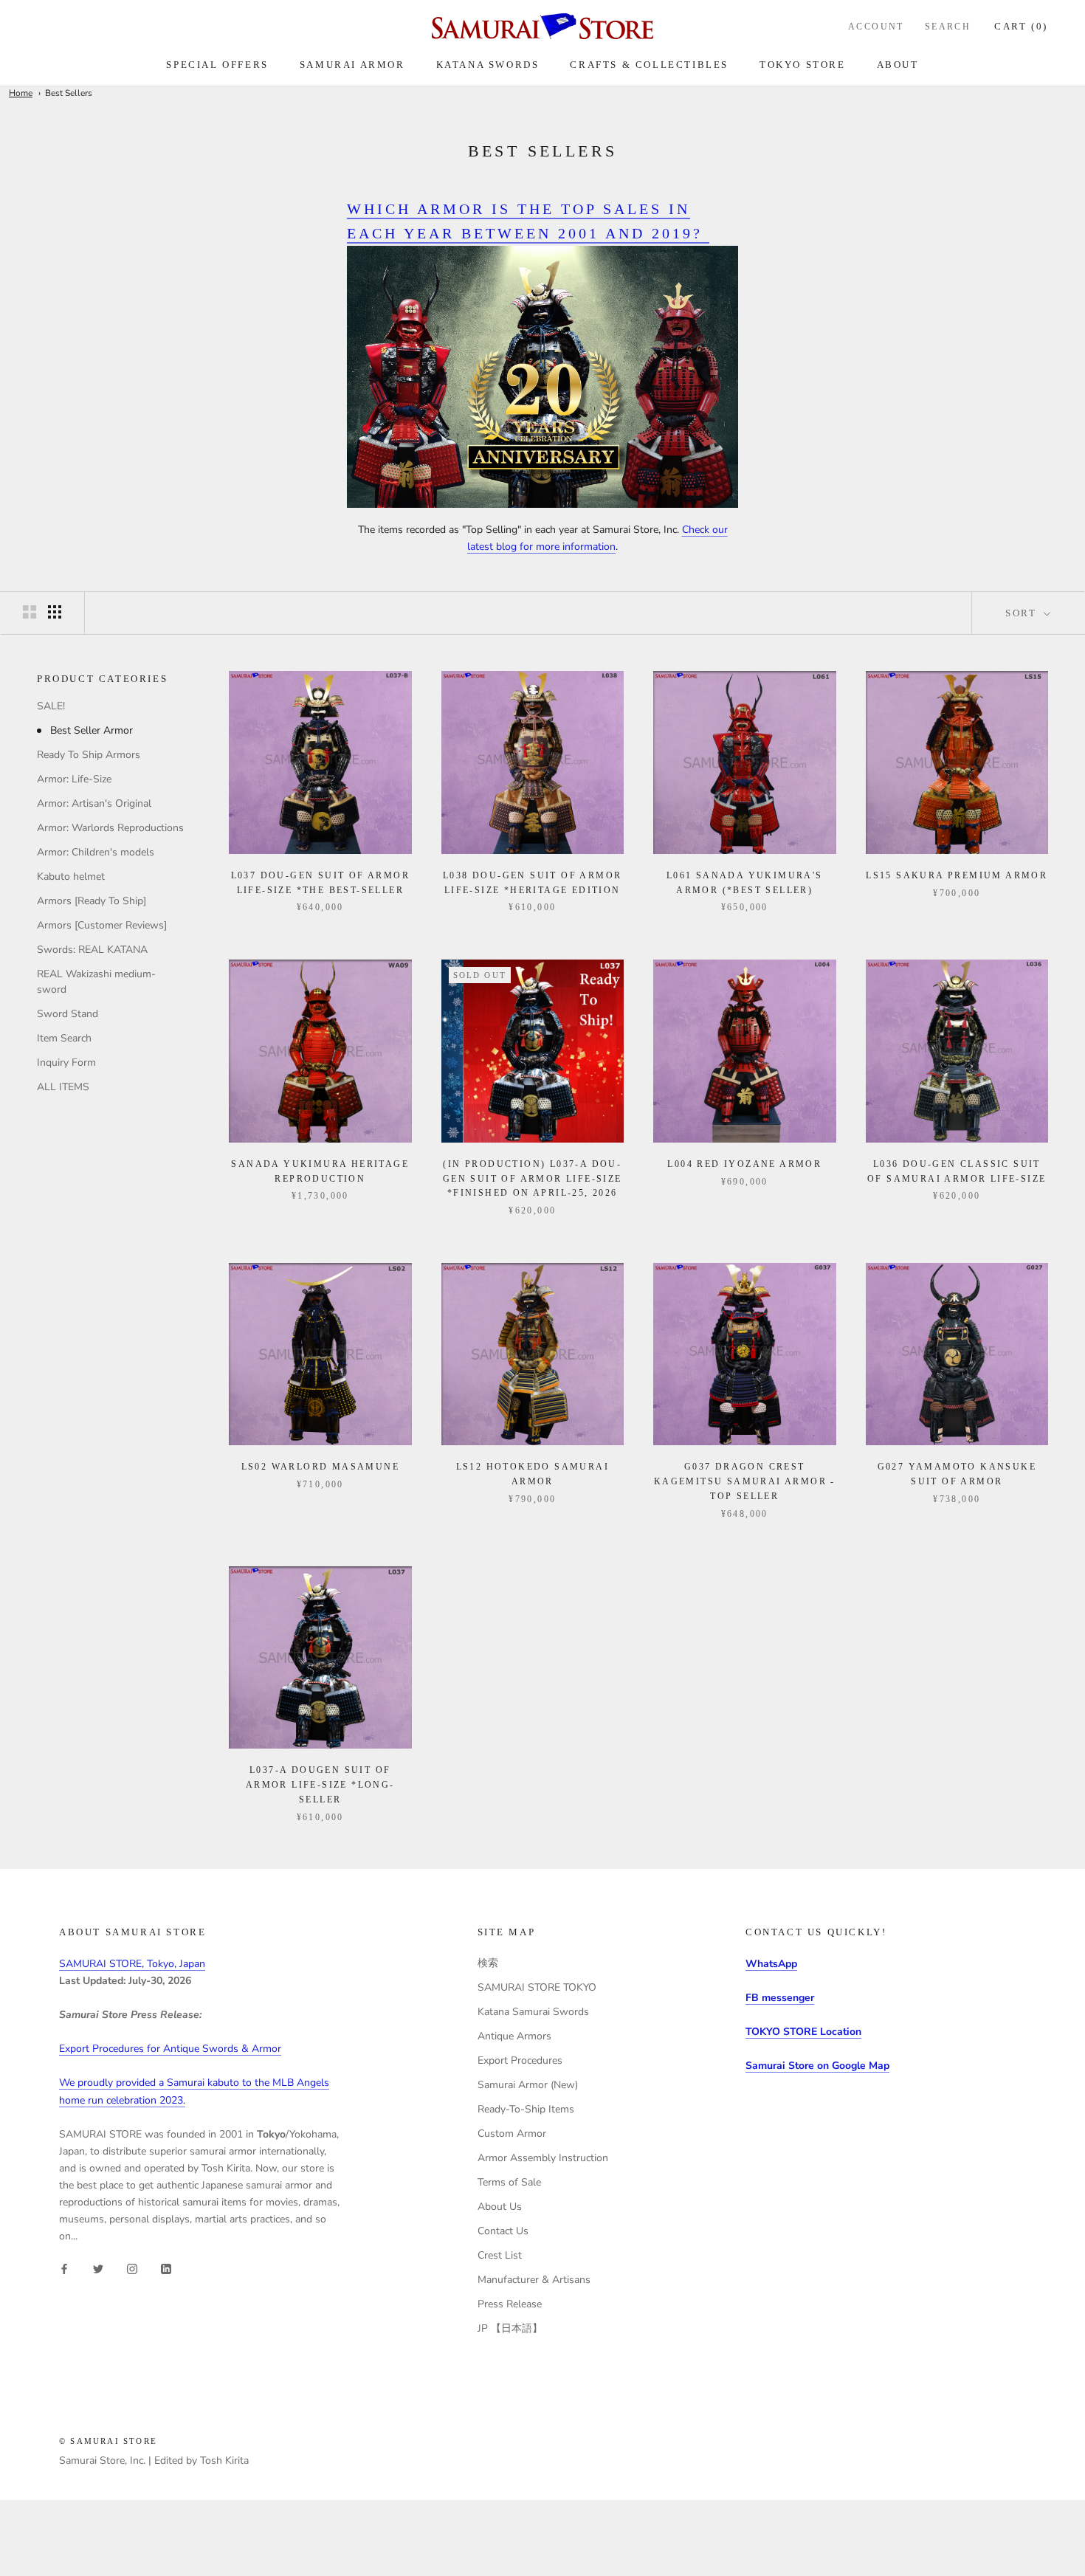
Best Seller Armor (92, 731)
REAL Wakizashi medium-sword (96, 982)
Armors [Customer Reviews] (102, 926)
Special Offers (217, 65)
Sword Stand (68, 1015)
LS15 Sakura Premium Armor (957, 875)
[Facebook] (64, 2268)
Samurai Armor (352, 65)
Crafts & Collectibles (649, 65)
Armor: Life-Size (74, 780)
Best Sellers (69, 93)
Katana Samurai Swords (533, 2012)
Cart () (1021, 26)
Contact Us (503, 2231)
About (898, 65)
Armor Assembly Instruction (543, 2158)
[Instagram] (132, 2268)
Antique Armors (514, 2036)
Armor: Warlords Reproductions (110, 829)
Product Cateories (102, 679)
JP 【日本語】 (510, 2328)
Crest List (500, 2255)
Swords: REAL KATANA (92, 950)
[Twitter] (98, 2268)
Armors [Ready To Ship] (92, 902)
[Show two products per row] (30, 612)
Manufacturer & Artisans (534, 2280)
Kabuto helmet (71, 877)
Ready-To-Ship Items (526, 2109)
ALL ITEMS (63, 1088)
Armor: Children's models (96, 853)
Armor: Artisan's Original (94, 804)
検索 (488, 1963)
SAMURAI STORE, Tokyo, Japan (132, 1964)
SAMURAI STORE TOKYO (537, 1987)
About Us (500, 2207)
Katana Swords (488, 65)
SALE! (51, 707)
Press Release (510, 2304)
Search (948, 27)
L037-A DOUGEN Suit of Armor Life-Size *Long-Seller (320, 1785)
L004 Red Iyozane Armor (744, 1164)
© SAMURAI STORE (108, 2441)
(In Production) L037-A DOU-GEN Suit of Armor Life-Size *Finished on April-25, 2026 (533, 1179)
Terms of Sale (509, 2182)
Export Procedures (520, 2060)
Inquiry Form (66, 1063)
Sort (1023, 613)
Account (876, 27)
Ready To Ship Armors (89, 755)
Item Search (64, 1039)
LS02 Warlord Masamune (320, 1467)
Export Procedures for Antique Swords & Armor (170, 2049)
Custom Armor (512, 2134)
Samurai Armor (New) (528, 2085)
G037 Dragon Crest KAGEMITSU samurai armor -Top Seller (745, 1481)
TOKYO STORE (803, 65)
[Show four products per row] (55, 612)
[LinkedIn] (166, 2268)
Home (21, 93)
